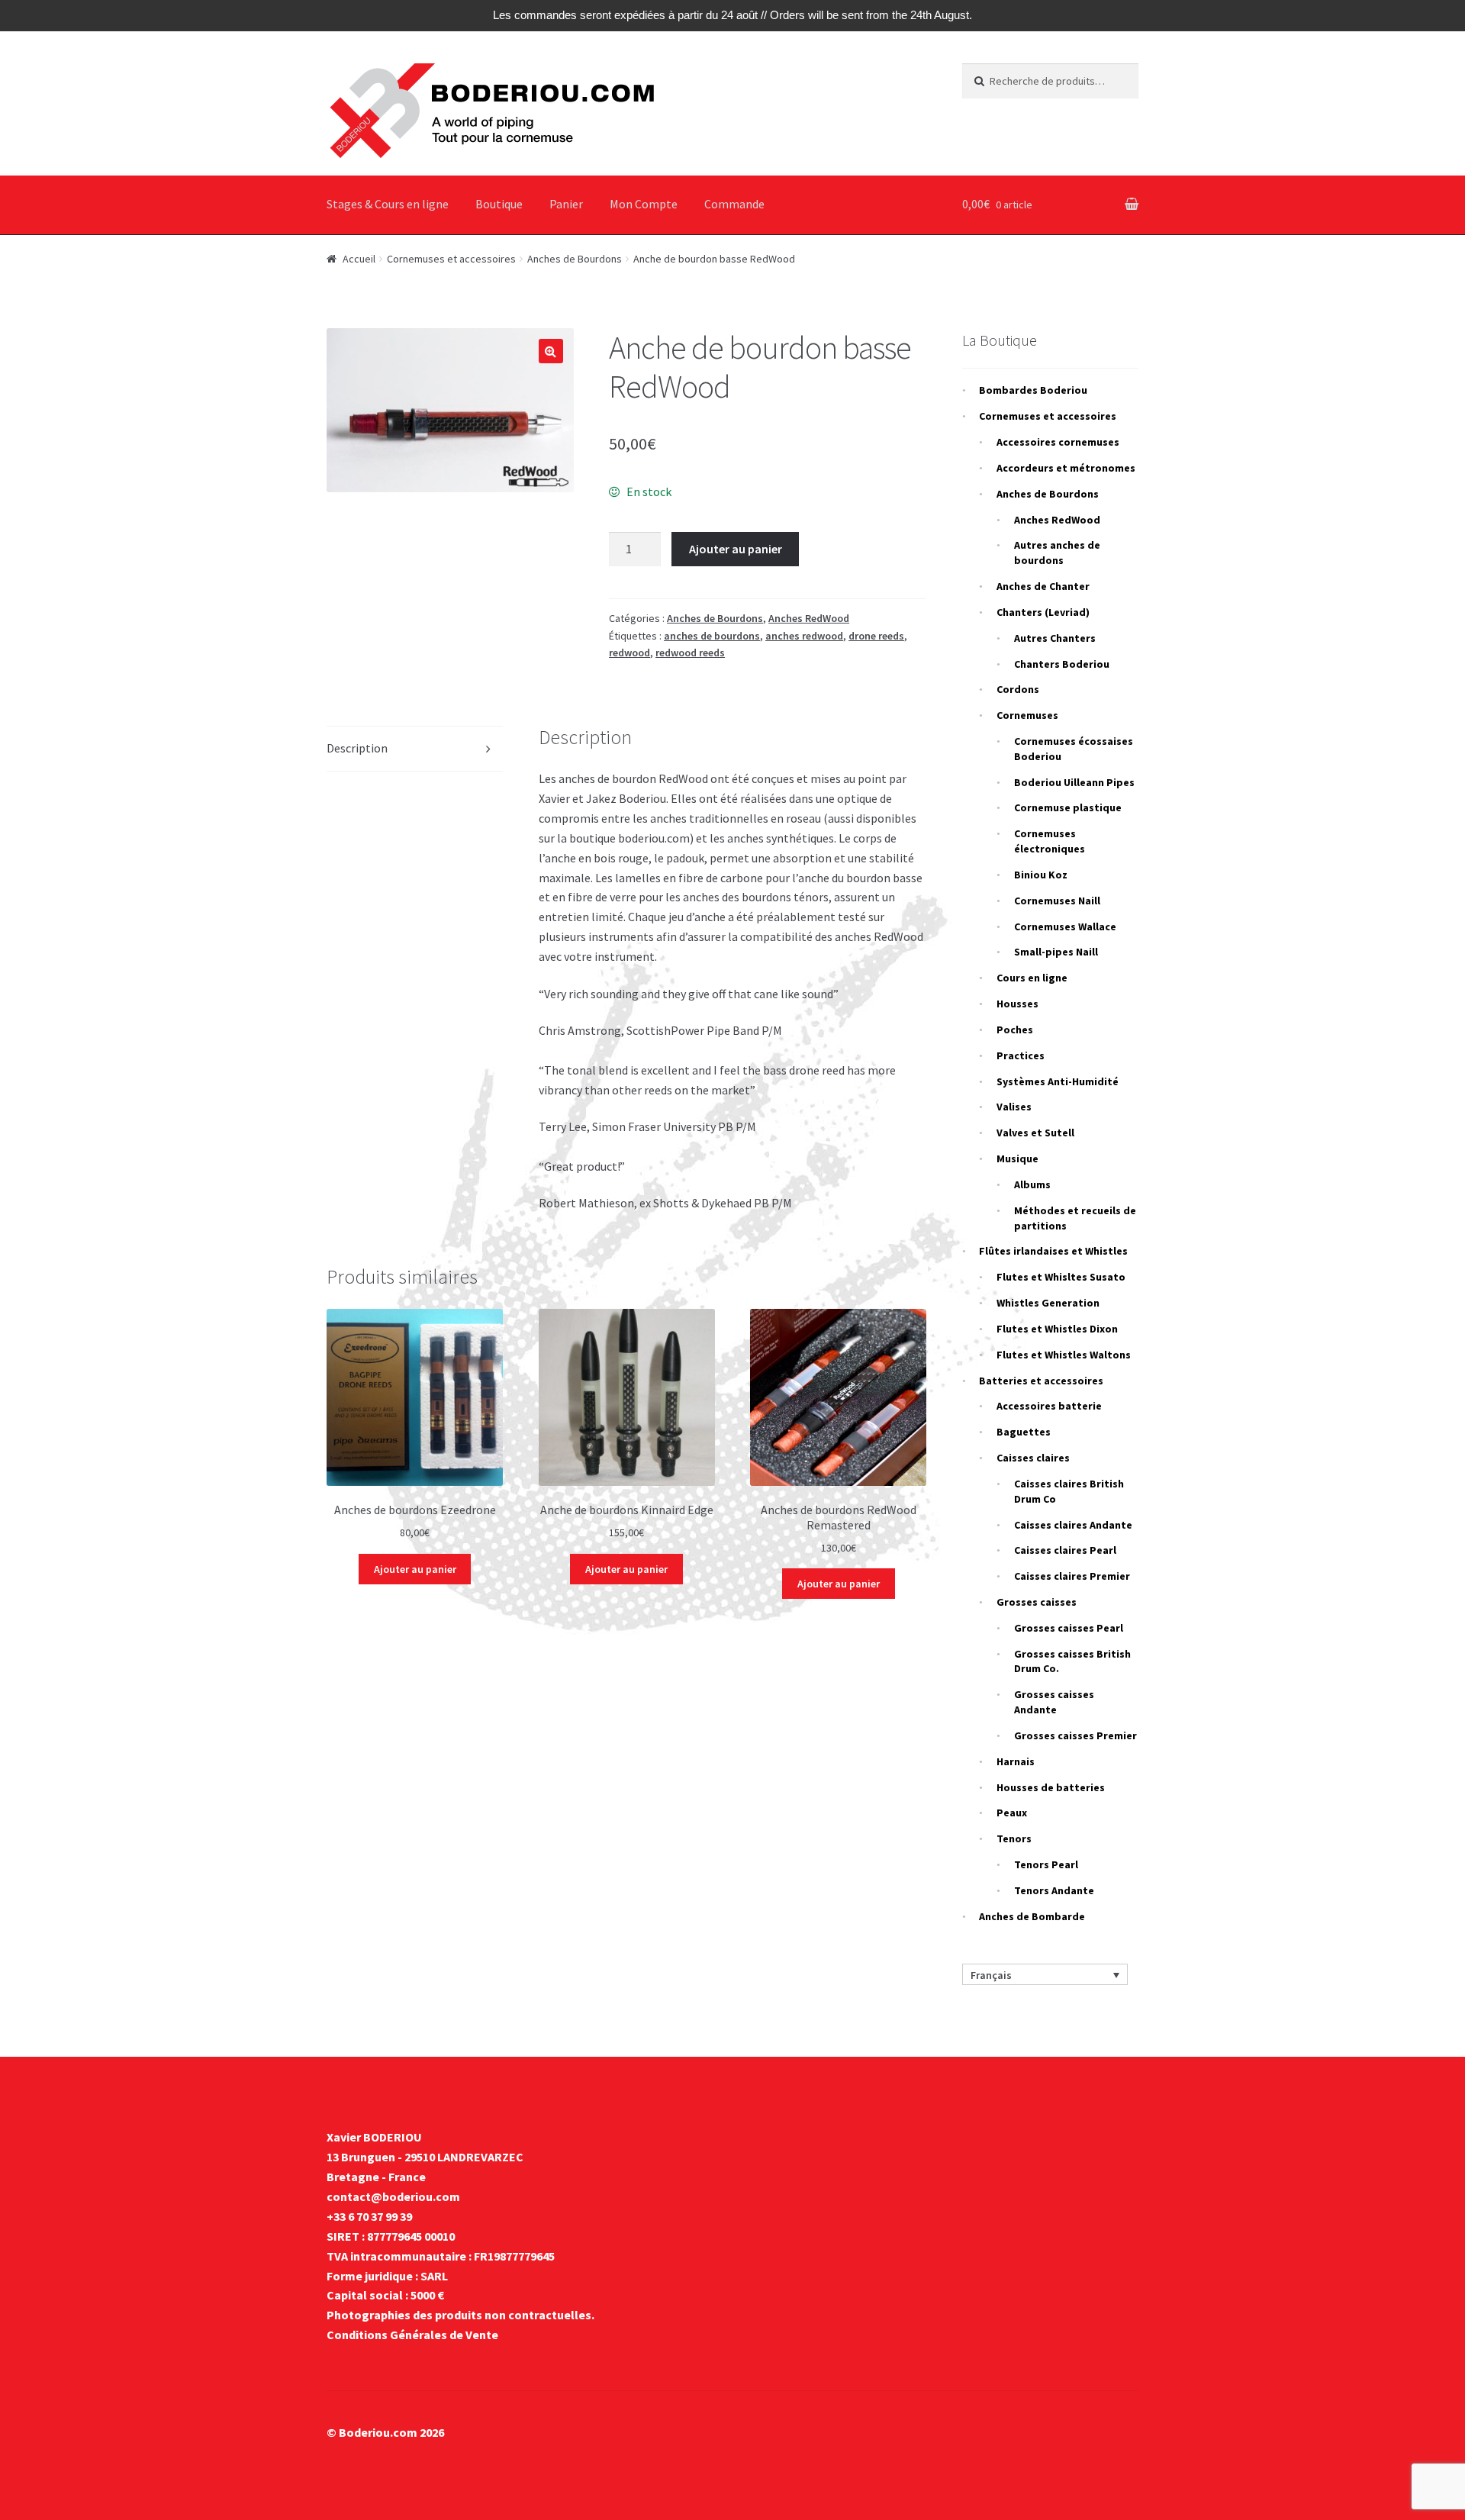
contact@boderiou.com (393, 2196)
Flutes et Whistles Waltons (1064, 1355)
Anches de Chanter (1043, 586)
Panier (566, 204)
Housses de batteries (1051, 1787)
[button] (551, 351)
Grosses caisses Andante (1054, 1702)
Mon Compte (644, 204)
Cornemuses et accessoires (451, 259)
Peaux (1012, 1813)
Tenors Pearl (1046, 1864)
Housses (1017, 1004)
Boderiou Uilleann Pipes (1074, 782)
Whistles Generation (1048, 1303)
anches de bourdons (712, 636)
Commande (734, 204)
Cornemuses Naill (1057, 901)
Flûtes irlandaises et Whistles (1053, 1251)
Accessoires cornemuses (1058, 442)
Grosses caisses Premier (1075, 1735)
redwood (629, 653)
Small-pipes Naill (1056, 952)
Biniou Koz (1041, 875)
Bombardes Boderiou (1033, 390)
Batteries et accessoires (1041, 1381)
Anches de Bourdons (575, 259)
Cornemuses (1027, 715)
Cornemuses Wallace (1065, 926)
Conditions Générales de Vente (412, 2335)
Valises (1014, 1107)
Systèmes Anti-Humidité (1058, 1081)
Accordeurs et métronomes (1066, 468)
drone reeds (876, 636)
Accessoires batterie (1049, 1406)
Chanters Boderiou (1062, 664)
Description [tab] (357, 748)
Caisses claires (1033, 1458)
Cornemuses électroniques (1050, 841)
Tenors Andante (1054, 1890)
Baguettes (1024, 1432)
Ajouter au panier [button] (415, 1569)
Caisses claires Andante (1073, 1525)
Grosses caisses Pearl (1069, 1628)
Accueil (359, 259)
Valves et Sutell (1035, 1133)
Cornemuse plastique (1068, 807)
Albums (1032, 1184)
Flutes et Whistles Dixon (1057, 1329)
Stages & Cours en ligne (388, 204)
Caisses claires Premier (1072, 1576)
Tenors (1014, 1838)
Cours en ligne (1032, 978)
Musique (1017, 1158)
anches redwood (804, 636)
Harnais (1016, 1761)
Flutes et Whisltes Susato (1061, 1277)
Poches (1015, 1030)
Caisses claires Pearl (1065, 1550)
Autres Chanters (1055, 638)
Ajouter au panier (736, 549)
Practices (1021, 1055)
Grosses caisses (1037, 1602)
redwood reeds (690, 653)
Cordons (1018, 689)
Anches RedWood (809, 618)
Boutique (499, 204)
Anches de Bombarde (1032, 1916)
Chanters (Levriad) (1043, 612)
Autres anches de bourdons (1057, 553)
